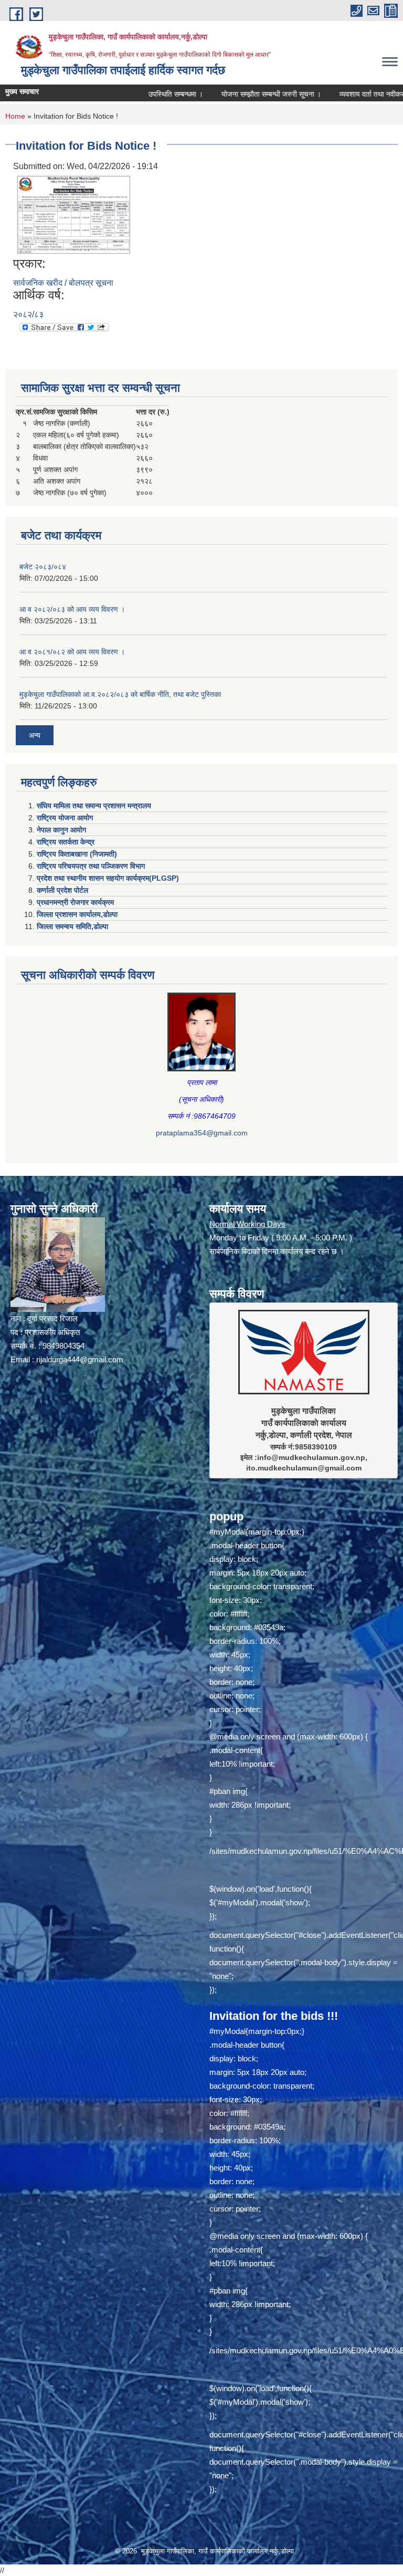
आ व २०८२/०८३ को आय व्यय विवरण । (72, 609)
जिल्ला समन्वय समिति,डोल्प (72, 926)
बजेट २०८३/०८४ (43, 567)
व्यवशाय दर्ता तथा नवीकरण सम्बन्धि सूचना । (346, 94)
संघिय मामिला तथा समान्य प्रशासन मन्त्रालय (94, 806)
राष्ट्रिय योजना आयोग (65, 818)
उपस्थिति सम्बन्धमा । (125, 94)
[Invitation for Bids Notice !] (73, 214)
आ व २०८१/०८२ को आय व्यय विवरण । (72, 652)
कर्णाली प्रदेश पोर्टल (62, 890)
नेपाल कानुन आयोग (61, 830)
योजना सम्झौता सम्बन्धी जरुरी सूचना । (220, 94)
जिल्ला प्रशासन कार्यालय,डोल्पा (77, 914)
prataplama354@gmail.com (202, 1133)
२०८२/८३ (28, 314)
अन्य (35, 735)
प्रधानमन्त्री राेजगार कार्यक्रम (75, 902)
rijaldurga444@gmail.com (80, 1359)
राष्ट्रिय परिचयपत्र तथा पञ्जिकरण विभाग (91, 866)
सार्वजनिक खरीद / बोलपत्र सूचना (63, 283)
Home (15, 116)
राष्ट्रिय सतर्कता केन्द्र (66, 842)
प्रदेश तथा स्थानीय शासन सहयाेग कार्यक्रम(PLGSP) (108, 878)
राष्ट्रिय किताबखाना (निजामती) (77, 854)
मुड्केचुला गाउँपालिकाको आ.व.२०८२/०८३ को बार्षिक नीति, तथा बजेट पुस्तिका (120, 694)
